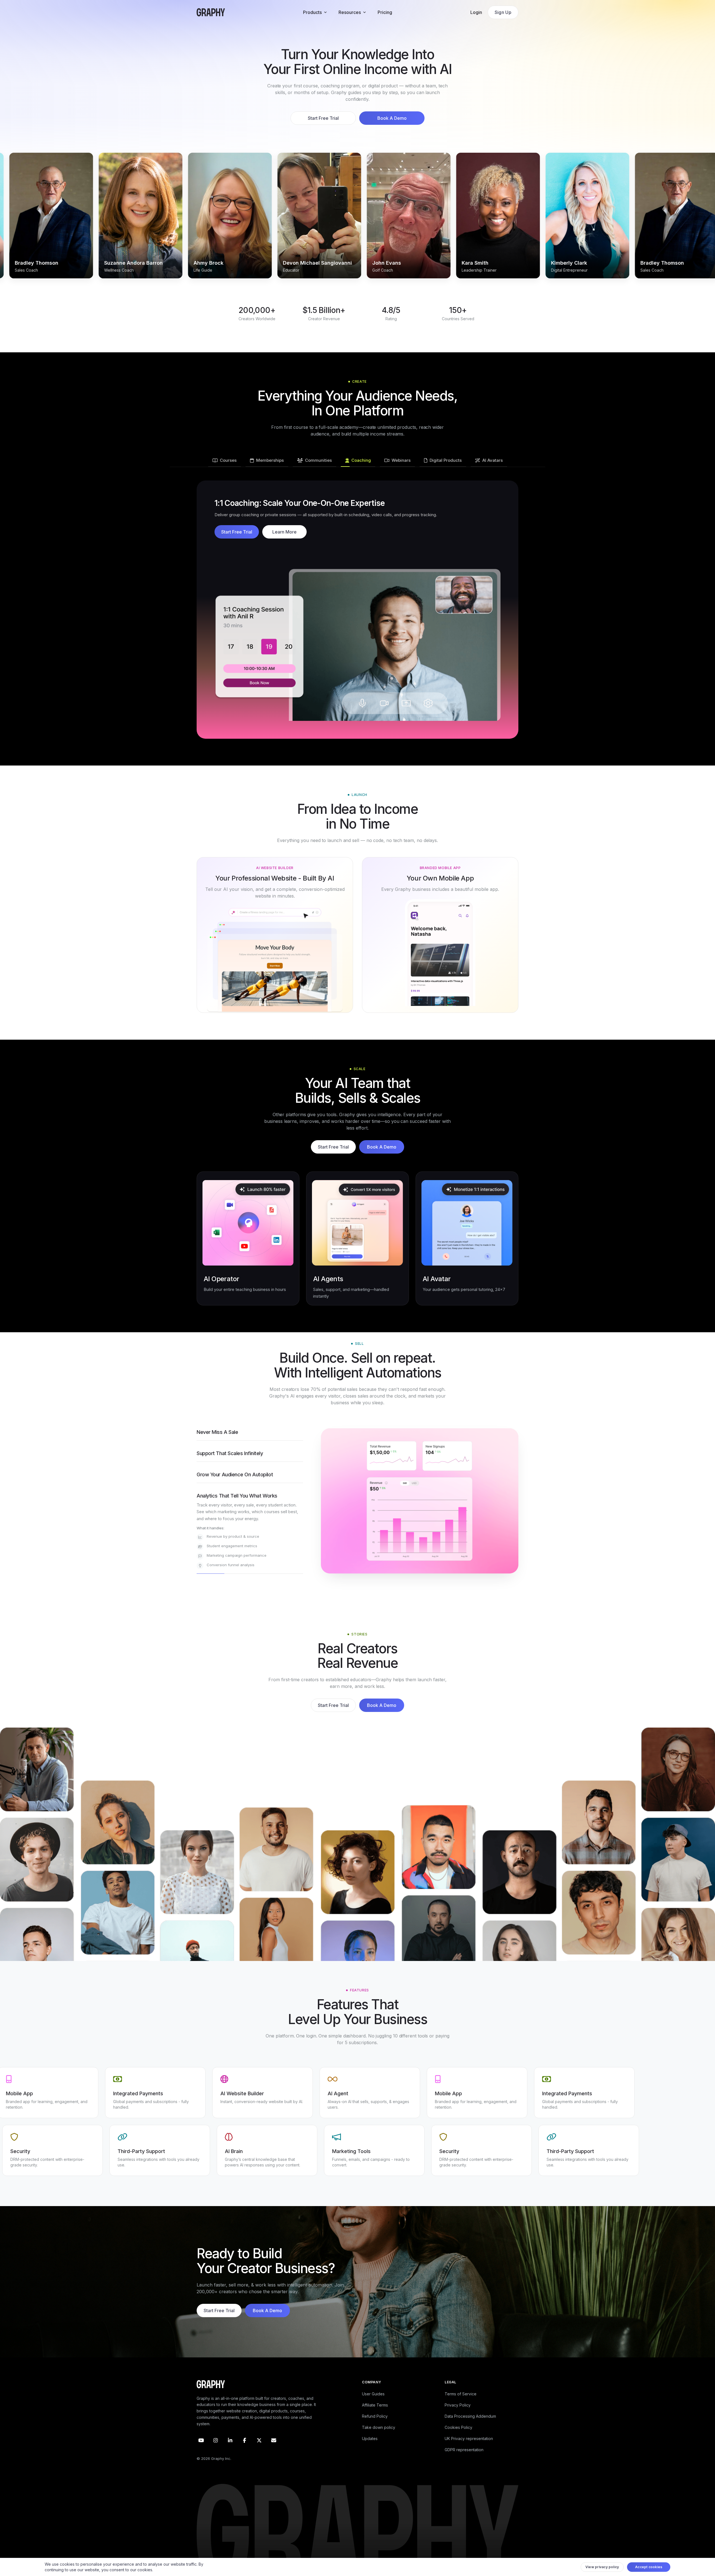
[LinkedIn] (230, 2447)
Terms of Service (461, 2401)
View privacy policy (602, 2567)
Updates (370, 2445)
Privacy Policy (458, 2412)
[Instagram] (216, 2447)
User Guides (373, 2401)
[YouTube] (201, 2447)
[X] (259, 2447)
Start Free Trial (323, 118)
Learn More (284, 532)
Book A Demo (392, 118)
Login (476, 12)
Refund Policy (375, 2423)
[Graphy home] (211, 12)
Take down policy (379, 2434)
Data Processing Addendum (470, 2423)
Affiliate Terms (375, 2412)
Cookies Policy (458, 2434)
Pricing (385, 12)
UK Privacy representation (469, 2445)
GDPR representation (464, 2456)
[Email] (274, 2447)
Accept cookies (649, 2567)
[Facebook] (245, 2447)
